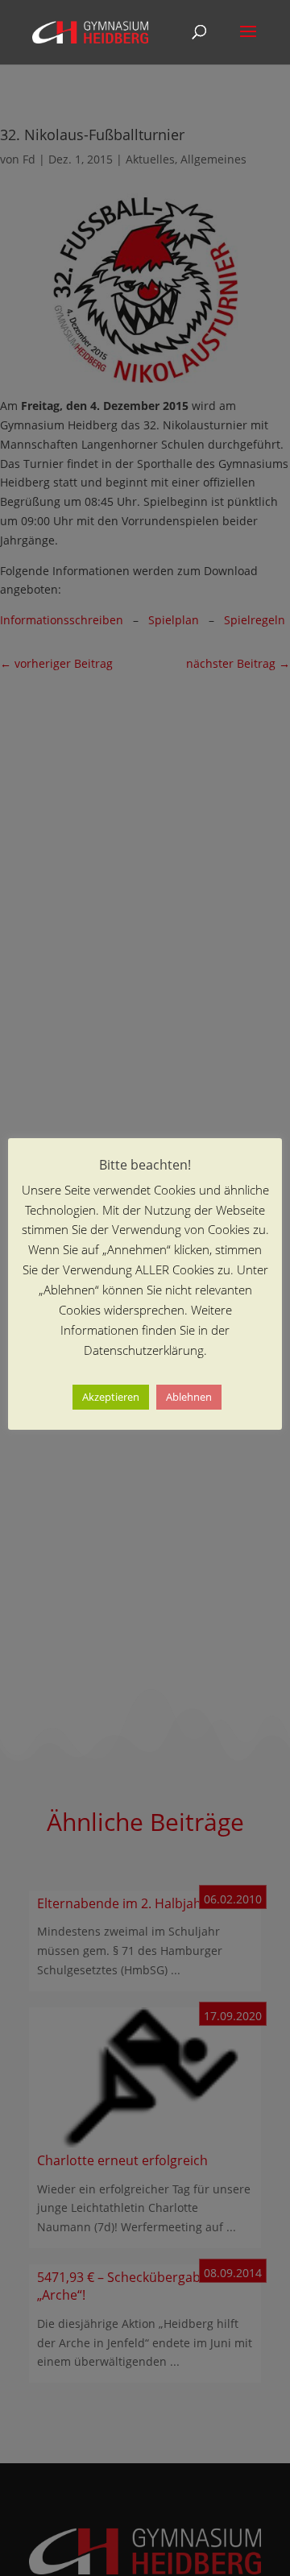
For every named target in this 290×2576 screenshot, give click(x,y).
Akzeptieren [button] (111, 1397)
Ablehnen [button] (189, 1397)
